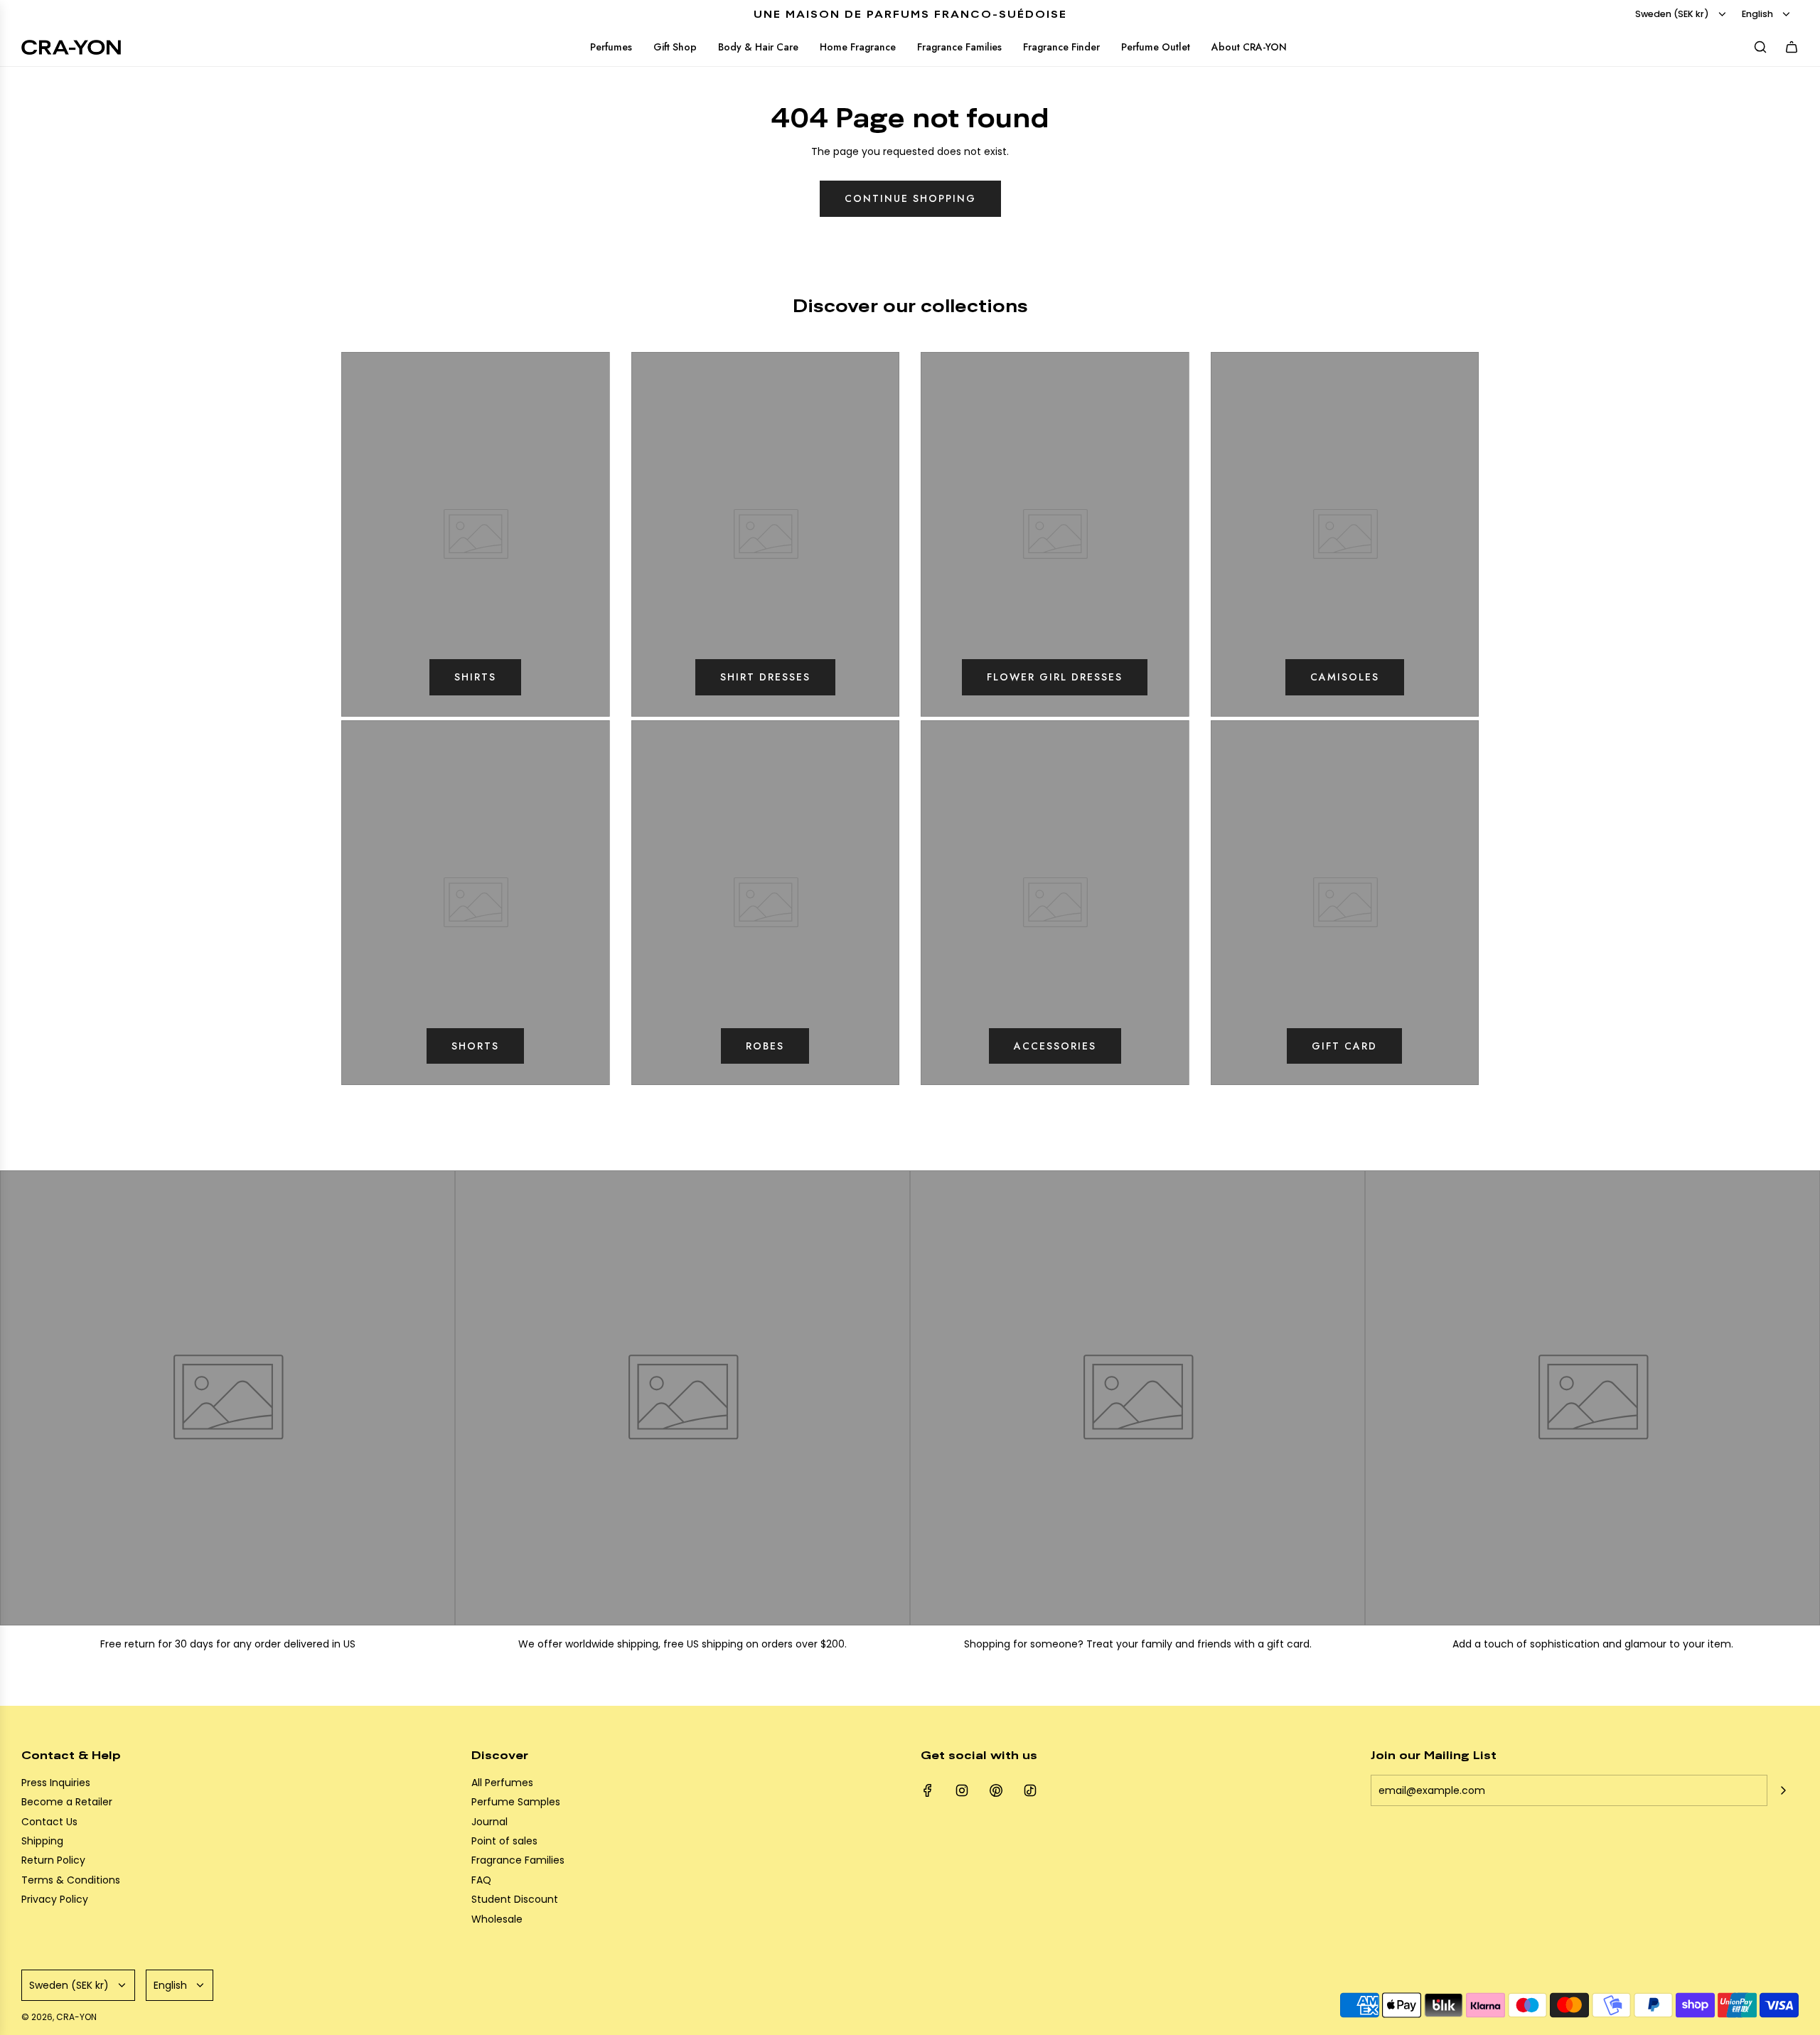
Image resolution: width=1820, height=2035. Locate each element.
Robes (765, 1046)
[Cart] (1792, 47)
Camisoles (1345, 677)
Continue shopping (910, 198)
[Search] (1760, 47)
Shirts (475, 677)
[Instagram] (962, 1790)
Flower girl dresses (1055, 677)
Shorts (475, 1046)
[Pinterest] (996, 1790)
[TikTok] (1030, 1790)
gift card (1344, 1046)
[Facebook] (928, 1790)
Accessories (1055, 1046)
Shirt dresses (765, 677)
